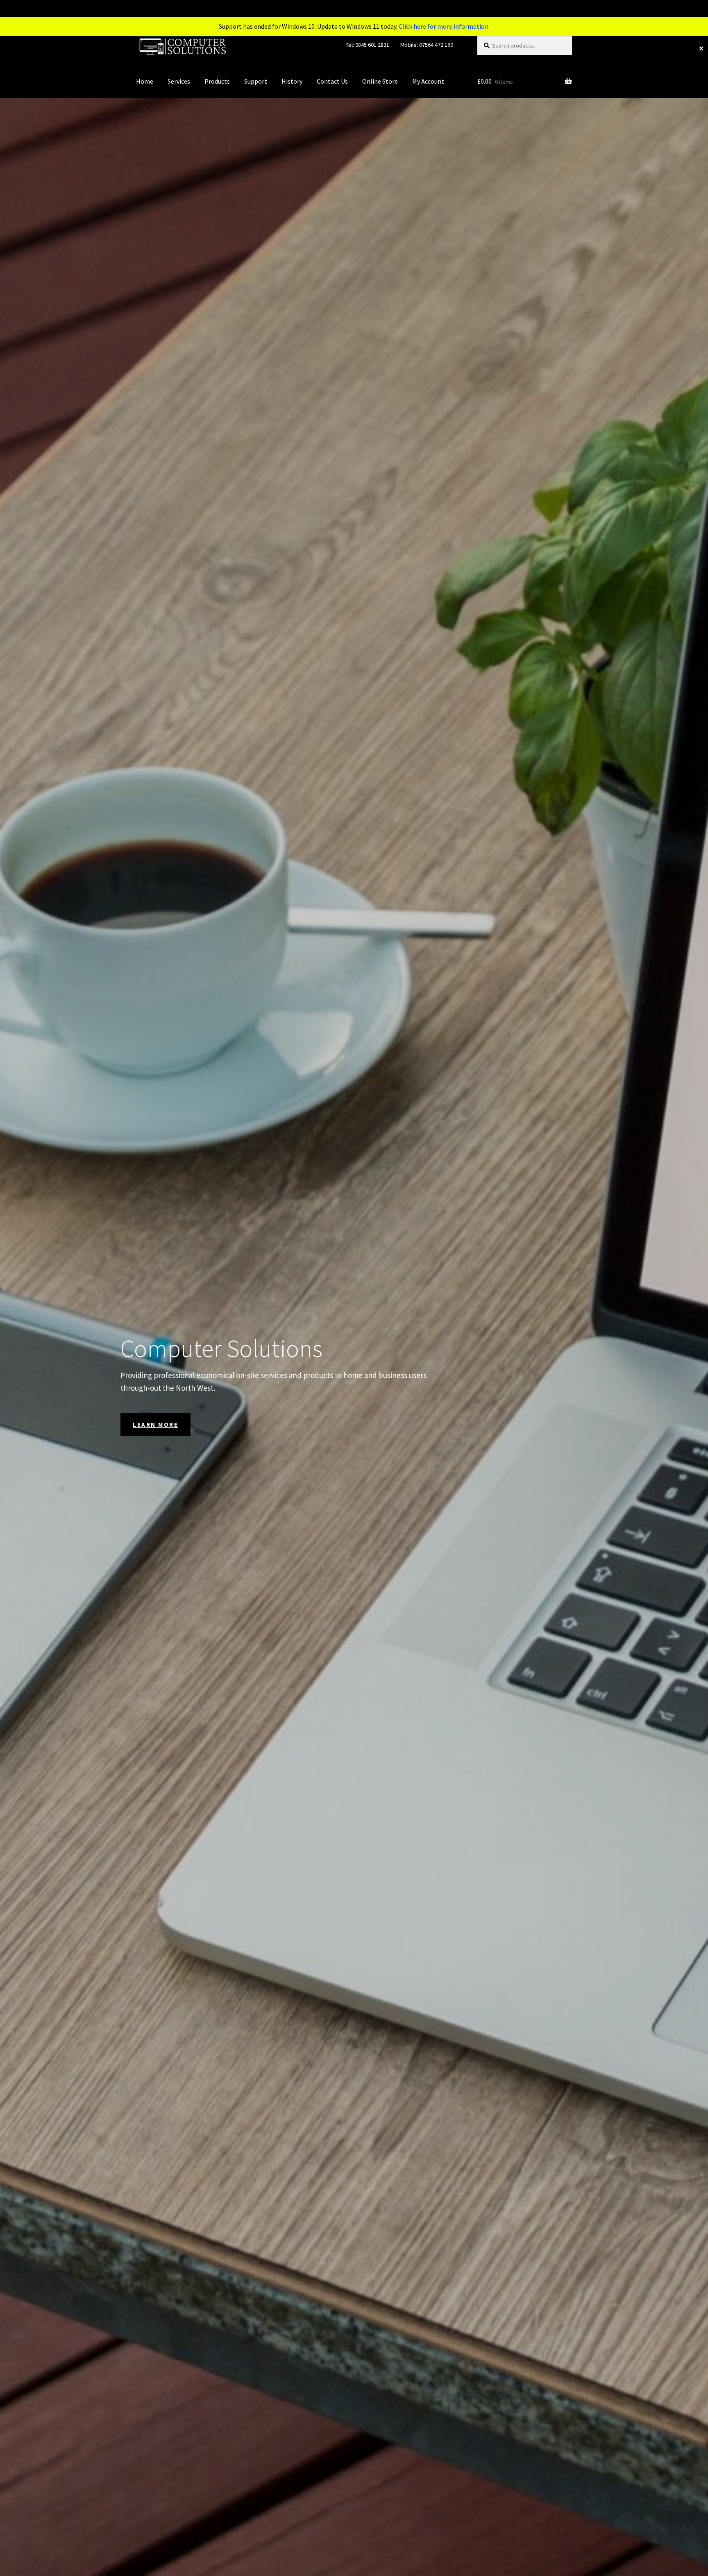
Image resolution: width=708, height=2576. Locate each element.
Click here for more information (444, 26)
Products (217, 81)
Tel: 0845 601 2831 (368, 45)
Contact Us (332, 81)
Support (256, 81)
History (292, 81)
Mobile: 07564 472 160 (427, 45)
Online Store (380, 81)
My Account (428, 81)
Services (179, 81)
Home (145, 81)
